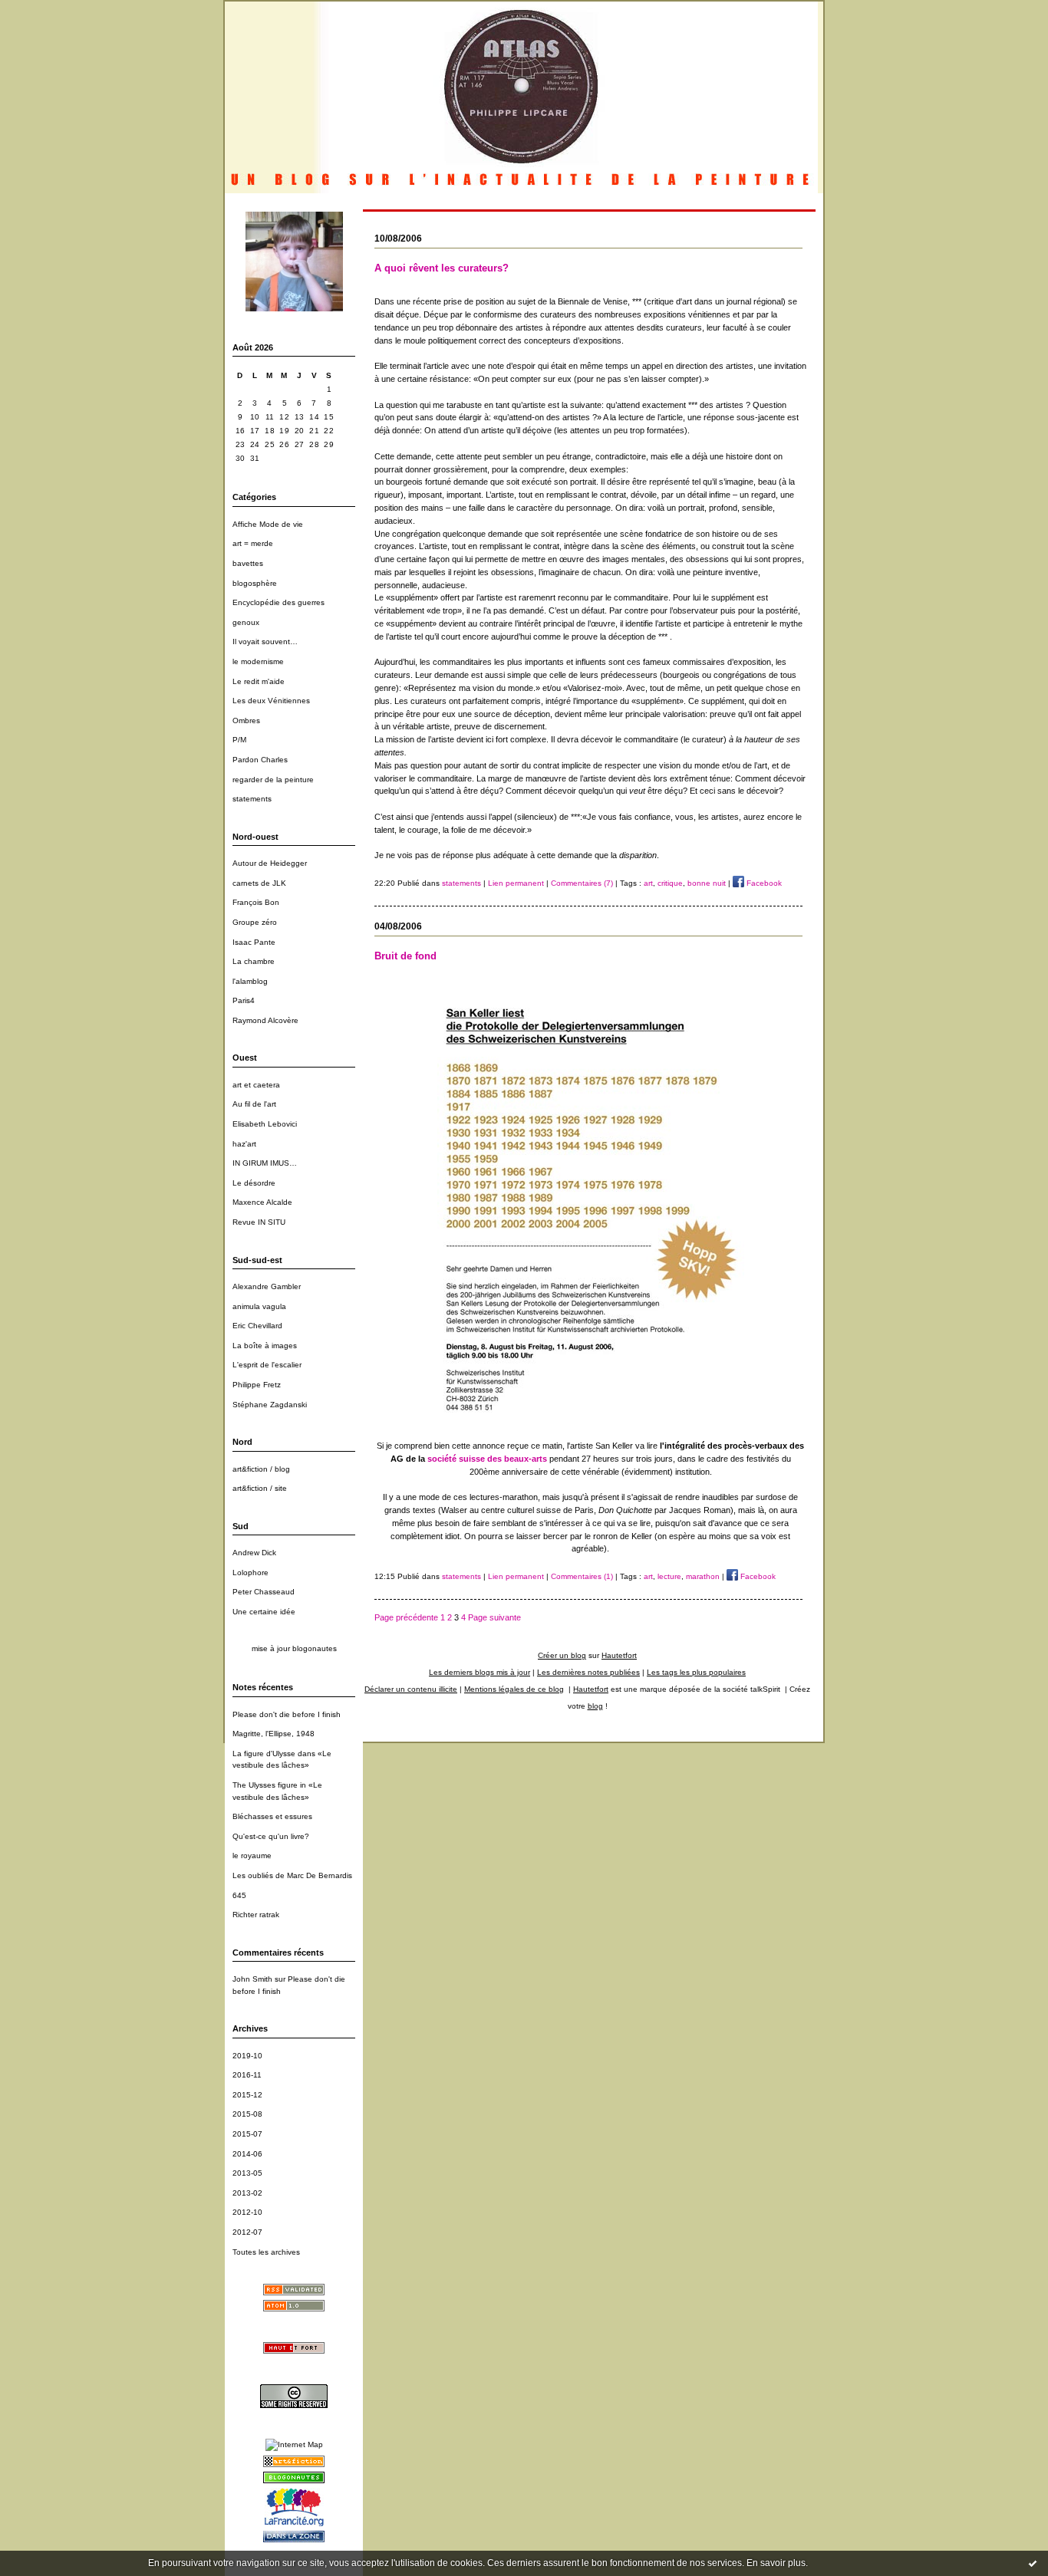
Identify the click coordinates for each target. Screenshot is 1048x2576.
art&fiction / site (260, 1488)
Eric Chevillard (257, 1326)
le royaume (252, 1856)
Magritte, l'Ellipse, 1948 (274, 1734)
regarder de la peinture (273, 780)
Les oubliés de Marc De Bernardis (292, 1875)
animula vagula (259, 1306)
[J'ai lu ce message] (1033, 2563)
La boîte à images (265, 1346)
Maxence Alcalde (262, 1202)
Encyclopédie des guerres (278, 602)
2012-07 (247, 2232)
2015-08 (247, 2114)
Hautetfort (619, 1655)
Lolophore (250, 1573)
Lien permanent (516, 883)
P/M (239, 740)
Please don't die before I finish (287, 1714)
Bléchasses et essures (272, 1816)
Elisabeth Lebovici (265, 1124)
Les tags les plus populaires (696, 1672)
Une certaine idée (264, 1612)
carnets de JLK (259, 883)
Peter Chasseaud (264, 1592)
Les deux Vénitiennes (271, 701)
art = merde (253, 543)
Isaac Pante (254, 942)
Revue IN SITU (259, 1222)
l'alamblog (250, 981)
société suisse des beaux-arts (487, 1459)
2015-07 (247, 2134)
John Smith (252, 1979)
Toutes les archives (266, 2252)
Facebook (763, 883)
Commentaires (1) (582, 1576)
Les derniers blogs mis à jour (480, 1672)
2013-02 (247, 2193)
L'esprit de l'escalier (267, 1365)
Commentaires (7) (582, 883)
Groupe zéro (255, 922)
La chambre (254, 961)
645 (239, 1895)
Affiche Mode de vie (268, 524)
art (648, 883)
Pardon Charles (260, 760)
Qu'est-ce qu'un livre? (271, 1836)
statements (252, 799)
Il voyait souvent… (265, 642)
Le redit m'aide (259, 681)
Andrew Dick (254, 1553)
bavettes (248, 563)
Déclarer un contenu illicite (411, 1689)
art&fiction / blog (261, 1469)
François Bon (256, 902)
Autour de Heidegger (270, 863)
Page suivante (494, 1617)
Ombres (246, 720)
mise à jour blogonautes (294, 1648)
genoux (246, 622)
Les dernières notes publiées (588, 1672)
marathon (703, 1576)
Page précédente (406, 1617)
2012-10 (247, 2212)
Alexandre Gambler (267, 1286)
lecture (669, 1576)
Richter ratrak (256, 1915)
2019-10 (247, 2056)
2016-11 (247, 2075)
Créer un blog (562, 1655)
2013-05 (247, 2173)
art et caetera (256, 1085)
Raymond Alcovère (265, 1020)
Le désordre (254, 1183)
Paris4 (244, 1000)
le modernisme (258, 661)
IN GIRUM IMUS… (265, 1163)
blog (595, 1706)
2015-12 (247, 2095)
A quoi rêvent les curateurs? (442, 268)
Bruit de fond (405, 956)
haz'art (244, 1144)
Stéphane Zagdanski (270, 1405)
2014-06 (247, 2154)
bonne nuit (707, 883)
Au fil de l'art (254, 1104)
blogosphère (255, 583)
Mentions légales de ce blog (514, 1689)
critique (670, 883)
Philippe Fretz (257, 1385)
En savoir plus (776, 2563)
